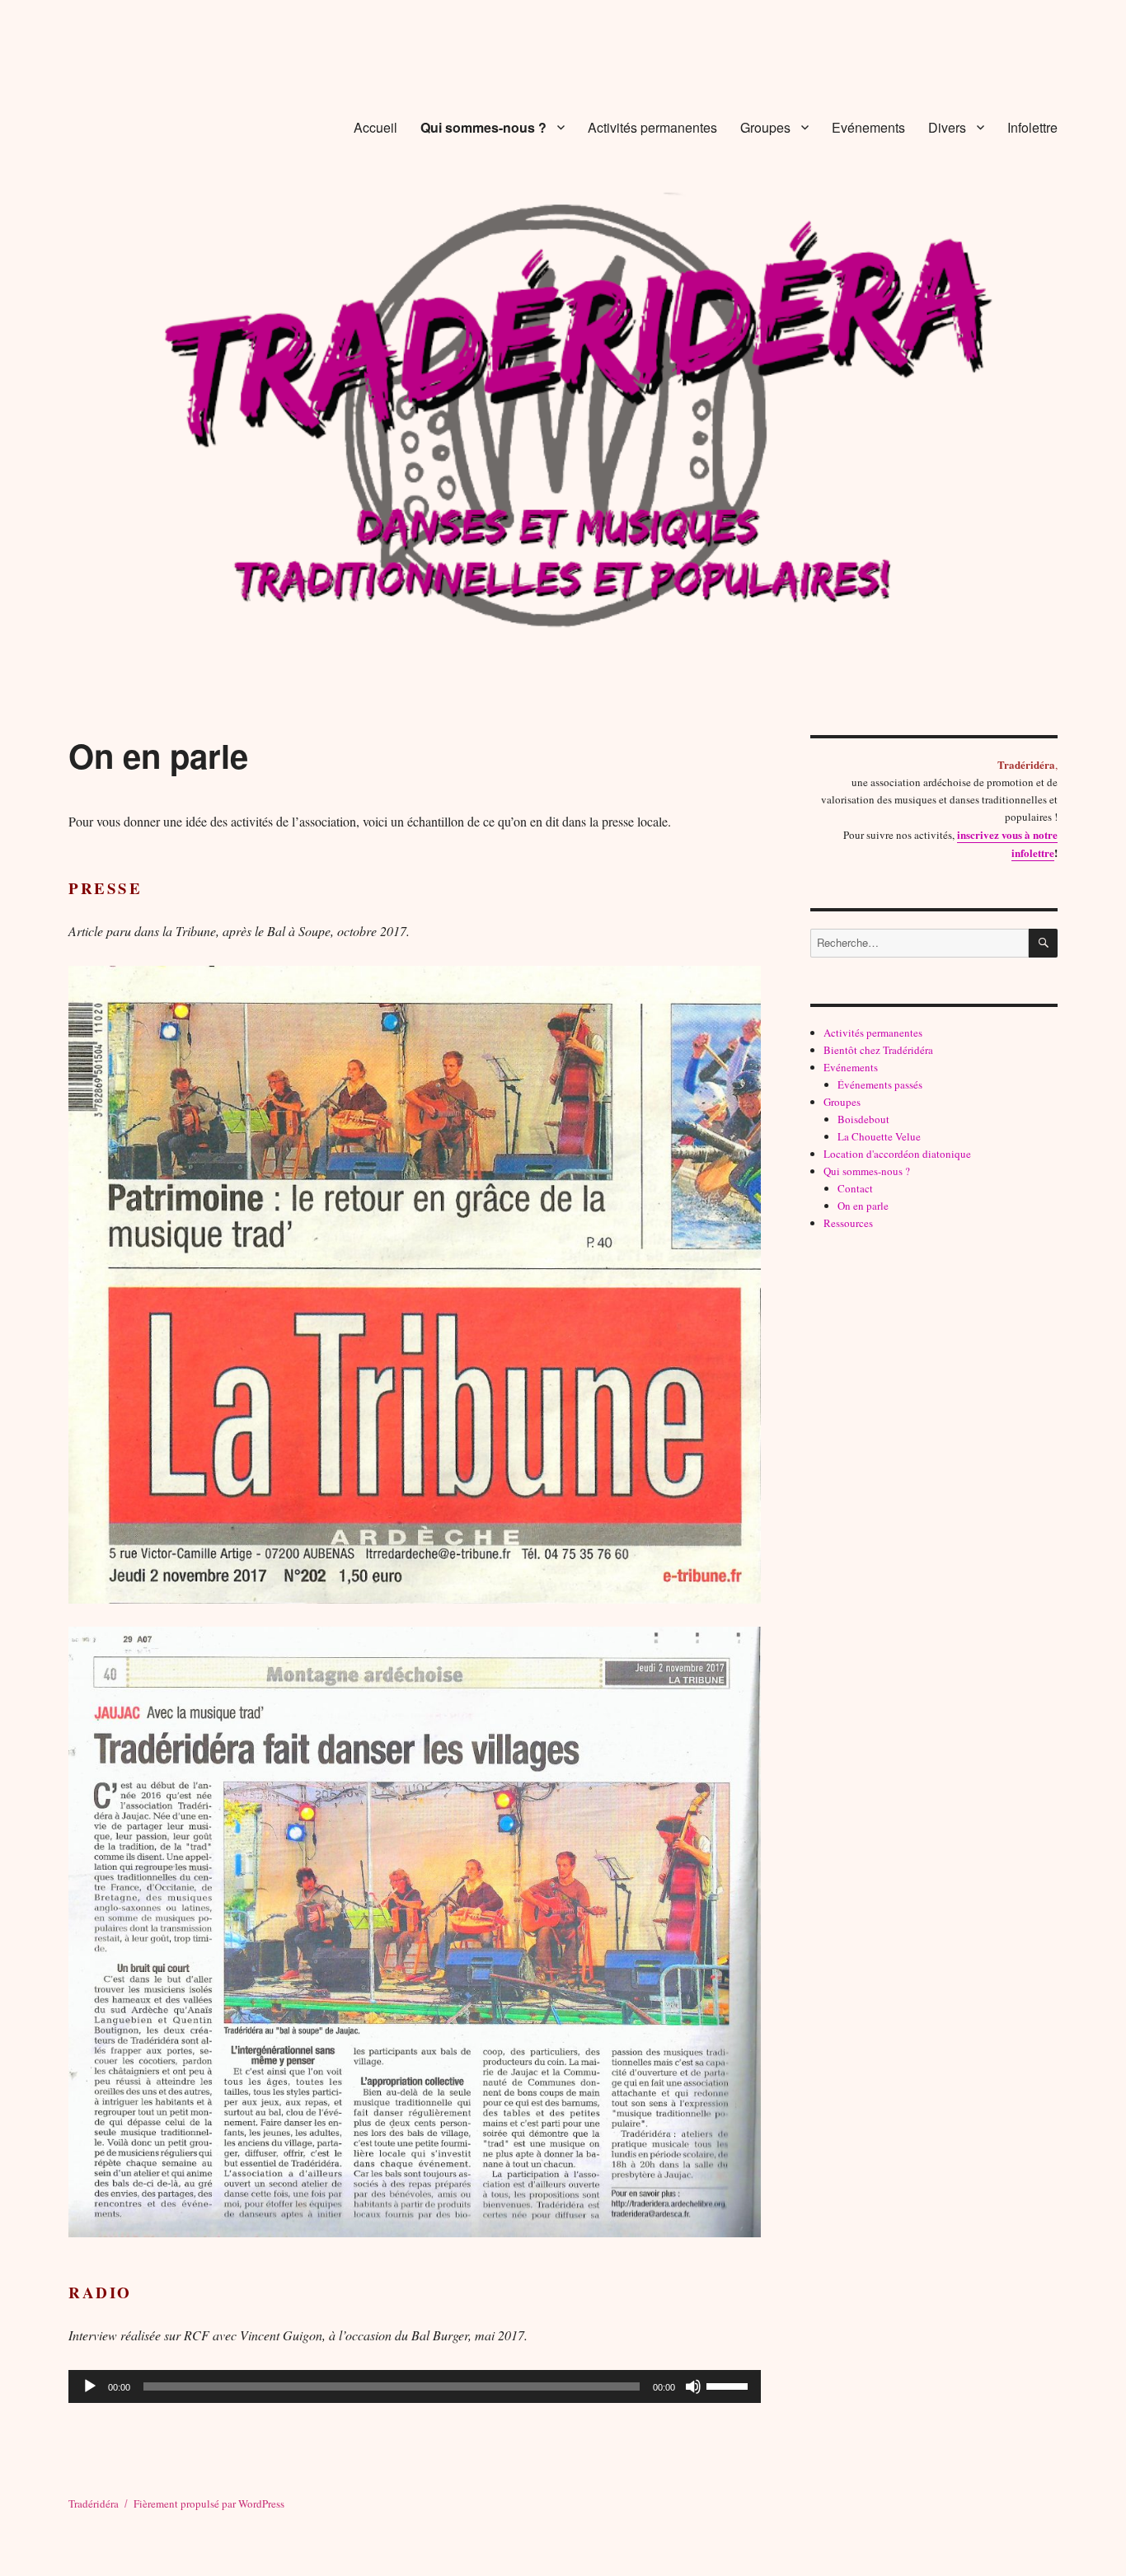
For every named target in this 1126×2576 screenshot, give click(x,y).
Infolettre (1032, 127)
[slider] (730, 2385)
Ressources (848, 1223)
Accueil (375, 127)
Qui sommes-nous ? (483, 127)
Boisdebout (863, 1119)
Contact (855, 1188)
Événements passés (880, 1084)
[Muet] (693, 2386)
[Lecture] (90, 2386)
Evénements (868, 127)
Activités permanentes (652, 127)
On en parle (863, 1206)
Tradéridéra (94, 2503)
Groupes (765, 127)
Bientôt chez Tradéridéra (878, 1050)
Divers (947, 127)
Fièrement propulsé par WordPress (209, 2503)
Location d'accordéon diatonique (897, 1154)
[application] (415, 2386)
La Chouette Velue (879, 1136)
